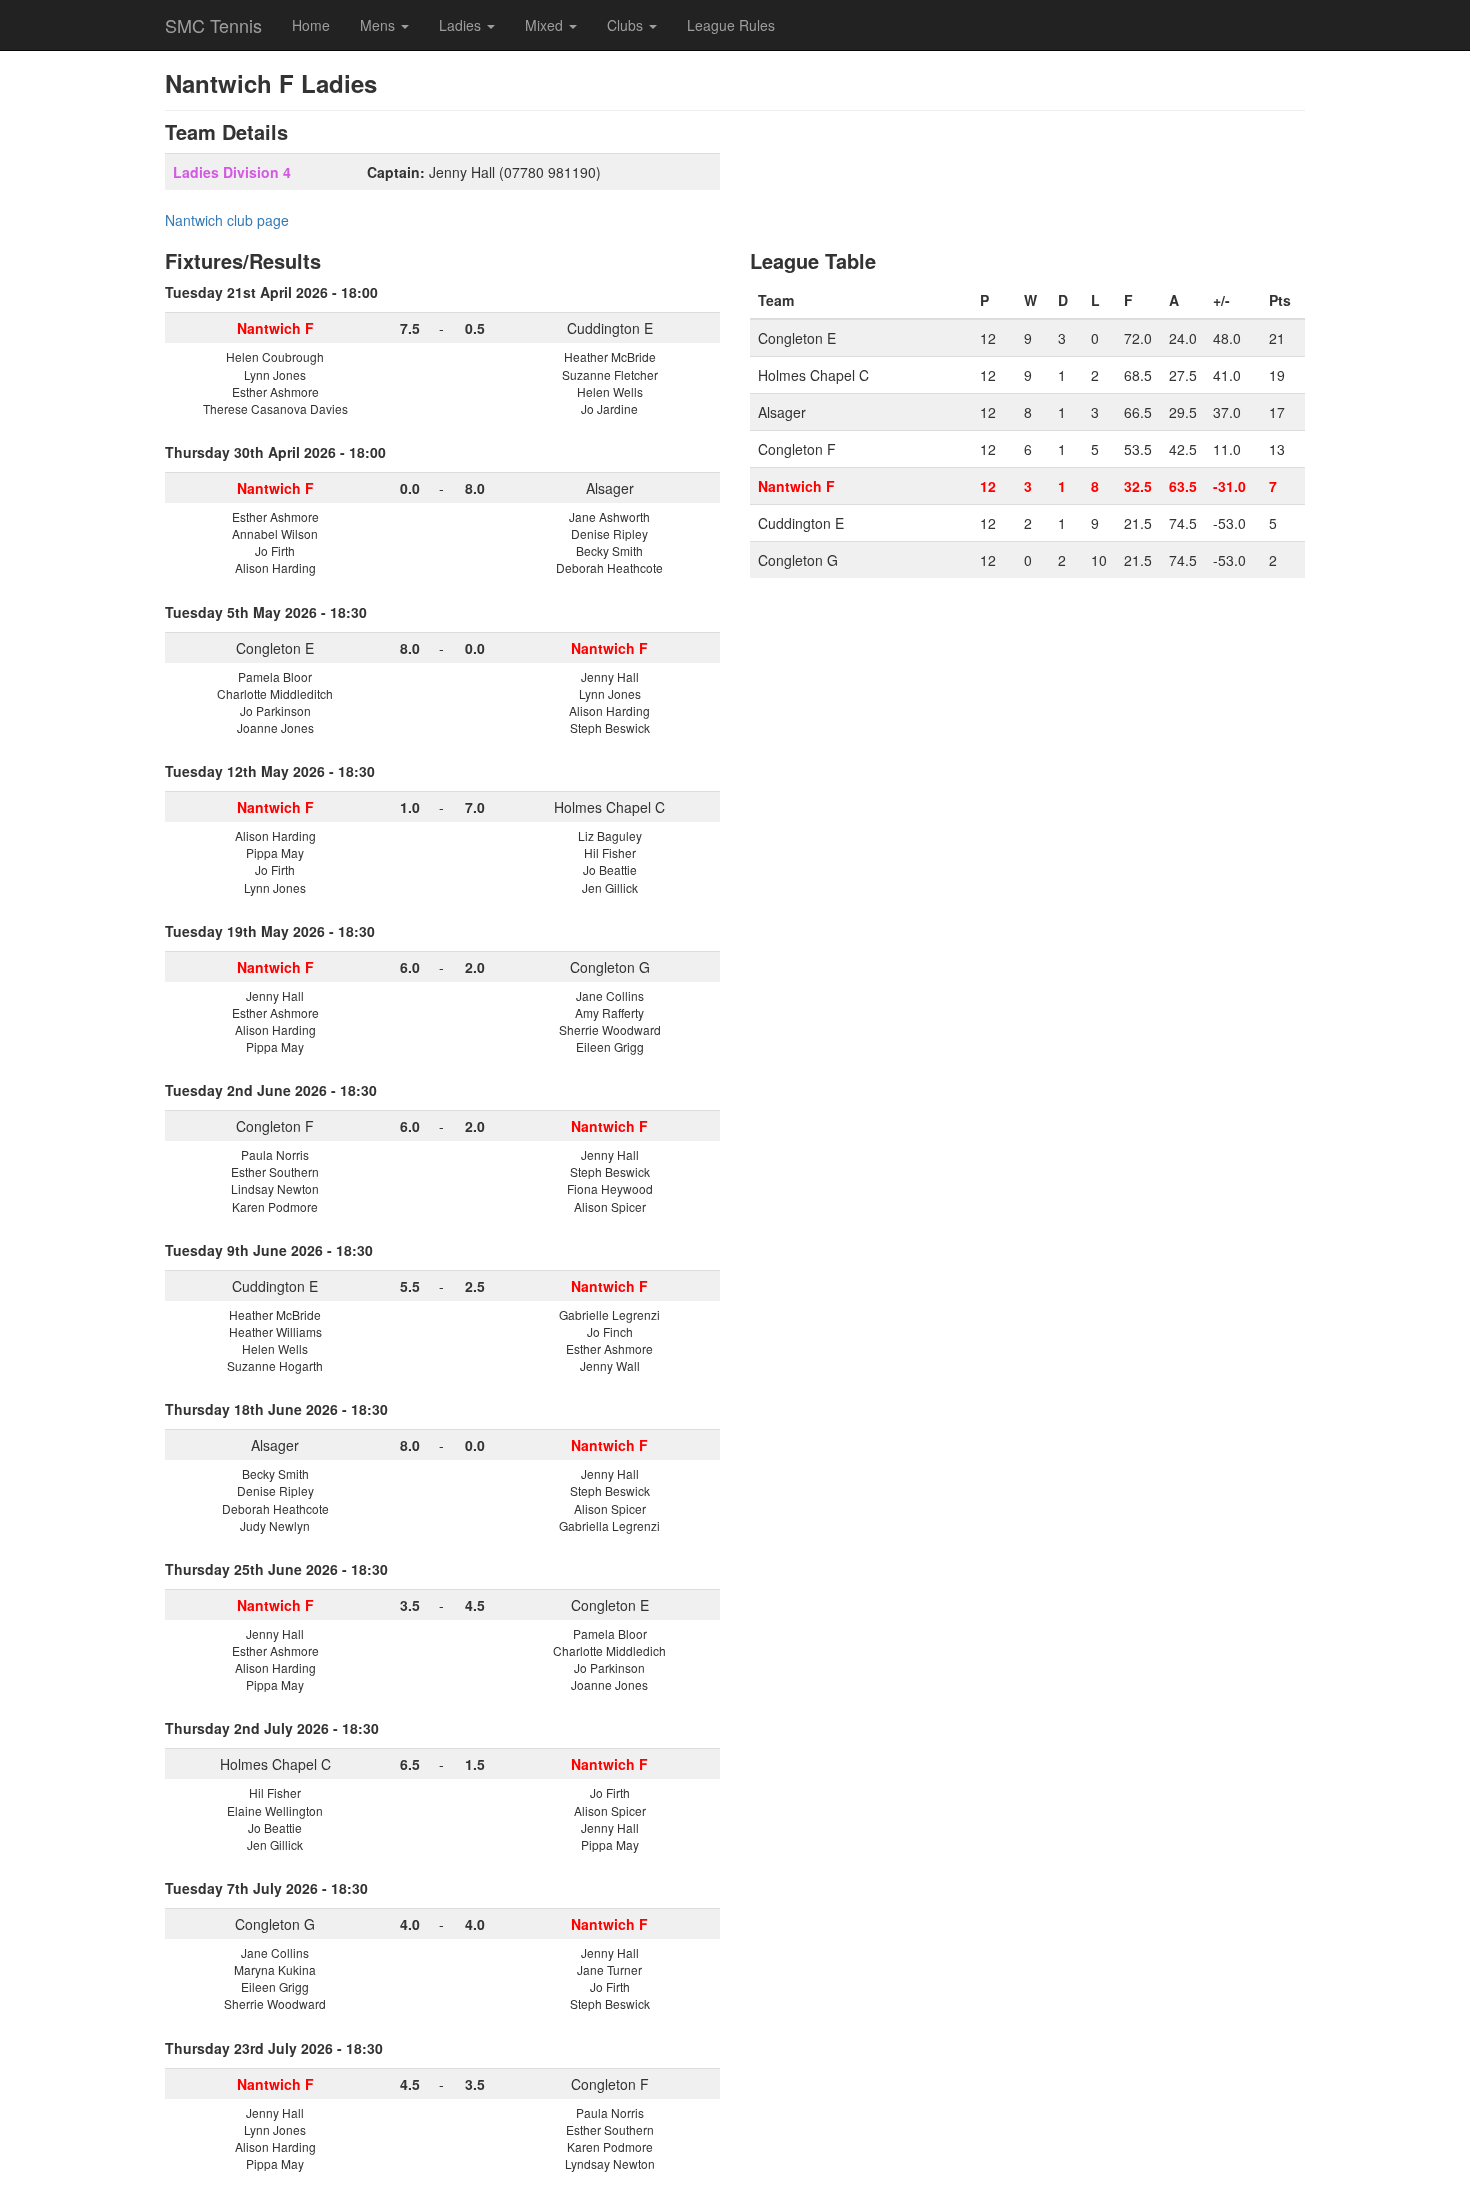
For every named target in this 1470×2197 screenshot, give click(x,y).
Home (311, 25)
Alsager (610, 488)
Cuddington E (610, 328)
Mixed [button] (546, 25)
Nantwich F (796, 486)
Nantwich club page (227, 220)
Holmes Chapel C (609, 807)
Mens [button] (379, 25)
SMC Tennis (213, 25)
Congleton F (275, 1126)
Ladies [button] (462, 25)
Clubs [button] (627, 25)
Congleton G (610, 967)
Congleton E (275, 648)
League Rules (731, 25)
